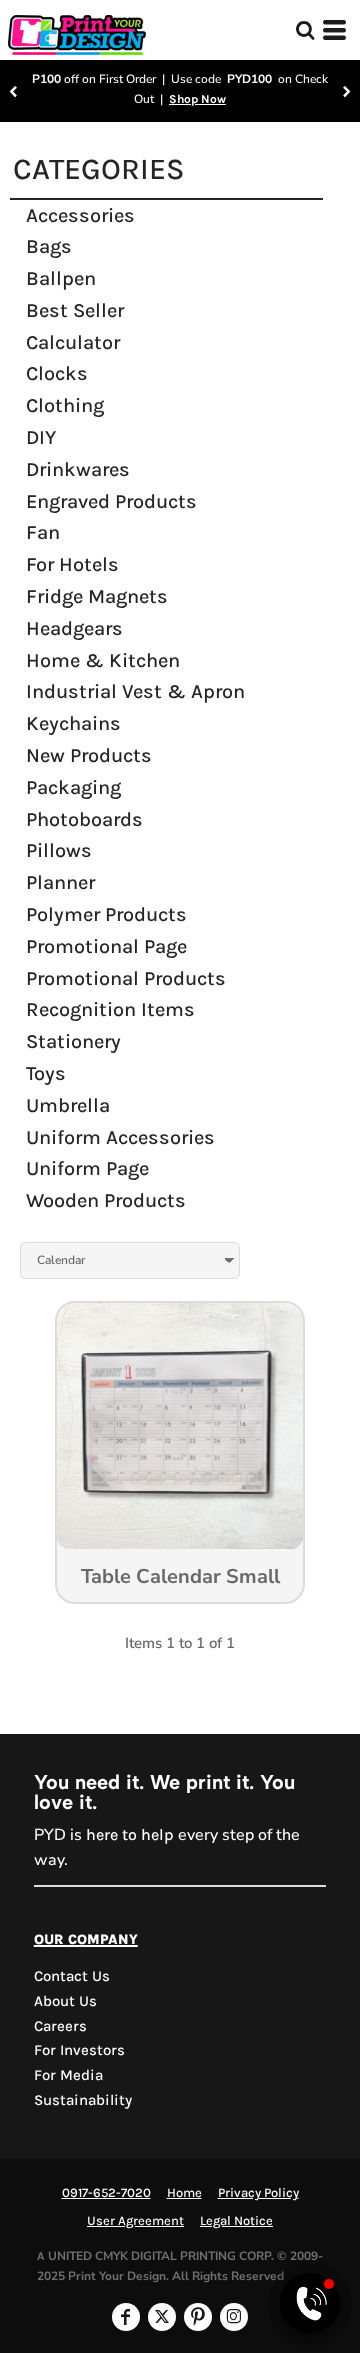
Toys (46, 1073)
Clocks (57, 373)
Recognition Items (110, 1009)
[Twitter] (162, 2317)
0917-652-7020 (106, 2192)
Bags (49, 246)
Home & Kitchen (103, 660)
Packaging (73, 787)
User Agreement (135, 2220)
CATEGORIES (99, 169)
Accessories (80, 215)
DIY (41, 437)
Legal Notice (236, 2220)
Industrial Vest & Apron (135, 691)
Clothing (65, 405)
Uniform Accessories (120, 1137)
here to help (130, 1834)
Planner (60, 882)
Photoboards (84, 819)
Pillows (59, 850)
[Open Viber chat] (310, 2303)
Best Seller (75, 310)
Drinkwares (78, 469)
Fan (43, 532)
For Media (68, 2075)
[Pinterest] (198, 2317)
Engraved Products (111, 501)
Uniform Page (87, 1168)
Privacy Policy (258, 2192)
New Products (89, 755)
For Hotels (72, 564)
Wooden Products (106, 1200)
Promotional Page (106, 946)
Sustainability (83, 2100)
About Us (65, 2001)
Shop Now (197, 99)
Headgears (74, 628)
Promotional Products (126, 978)
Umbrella (68, 1105)
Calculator (73, 342)
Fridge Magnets (97, 596)
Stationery (73, 1041)
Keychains (73, 723)
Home (184, 2192)
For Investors (79, 2050)
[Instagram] (234, 2317)
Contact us (72, 1976)
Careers (60, 2026)
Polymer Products (106, 914)
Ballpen (61, 278)
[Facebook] (126, 2317)
